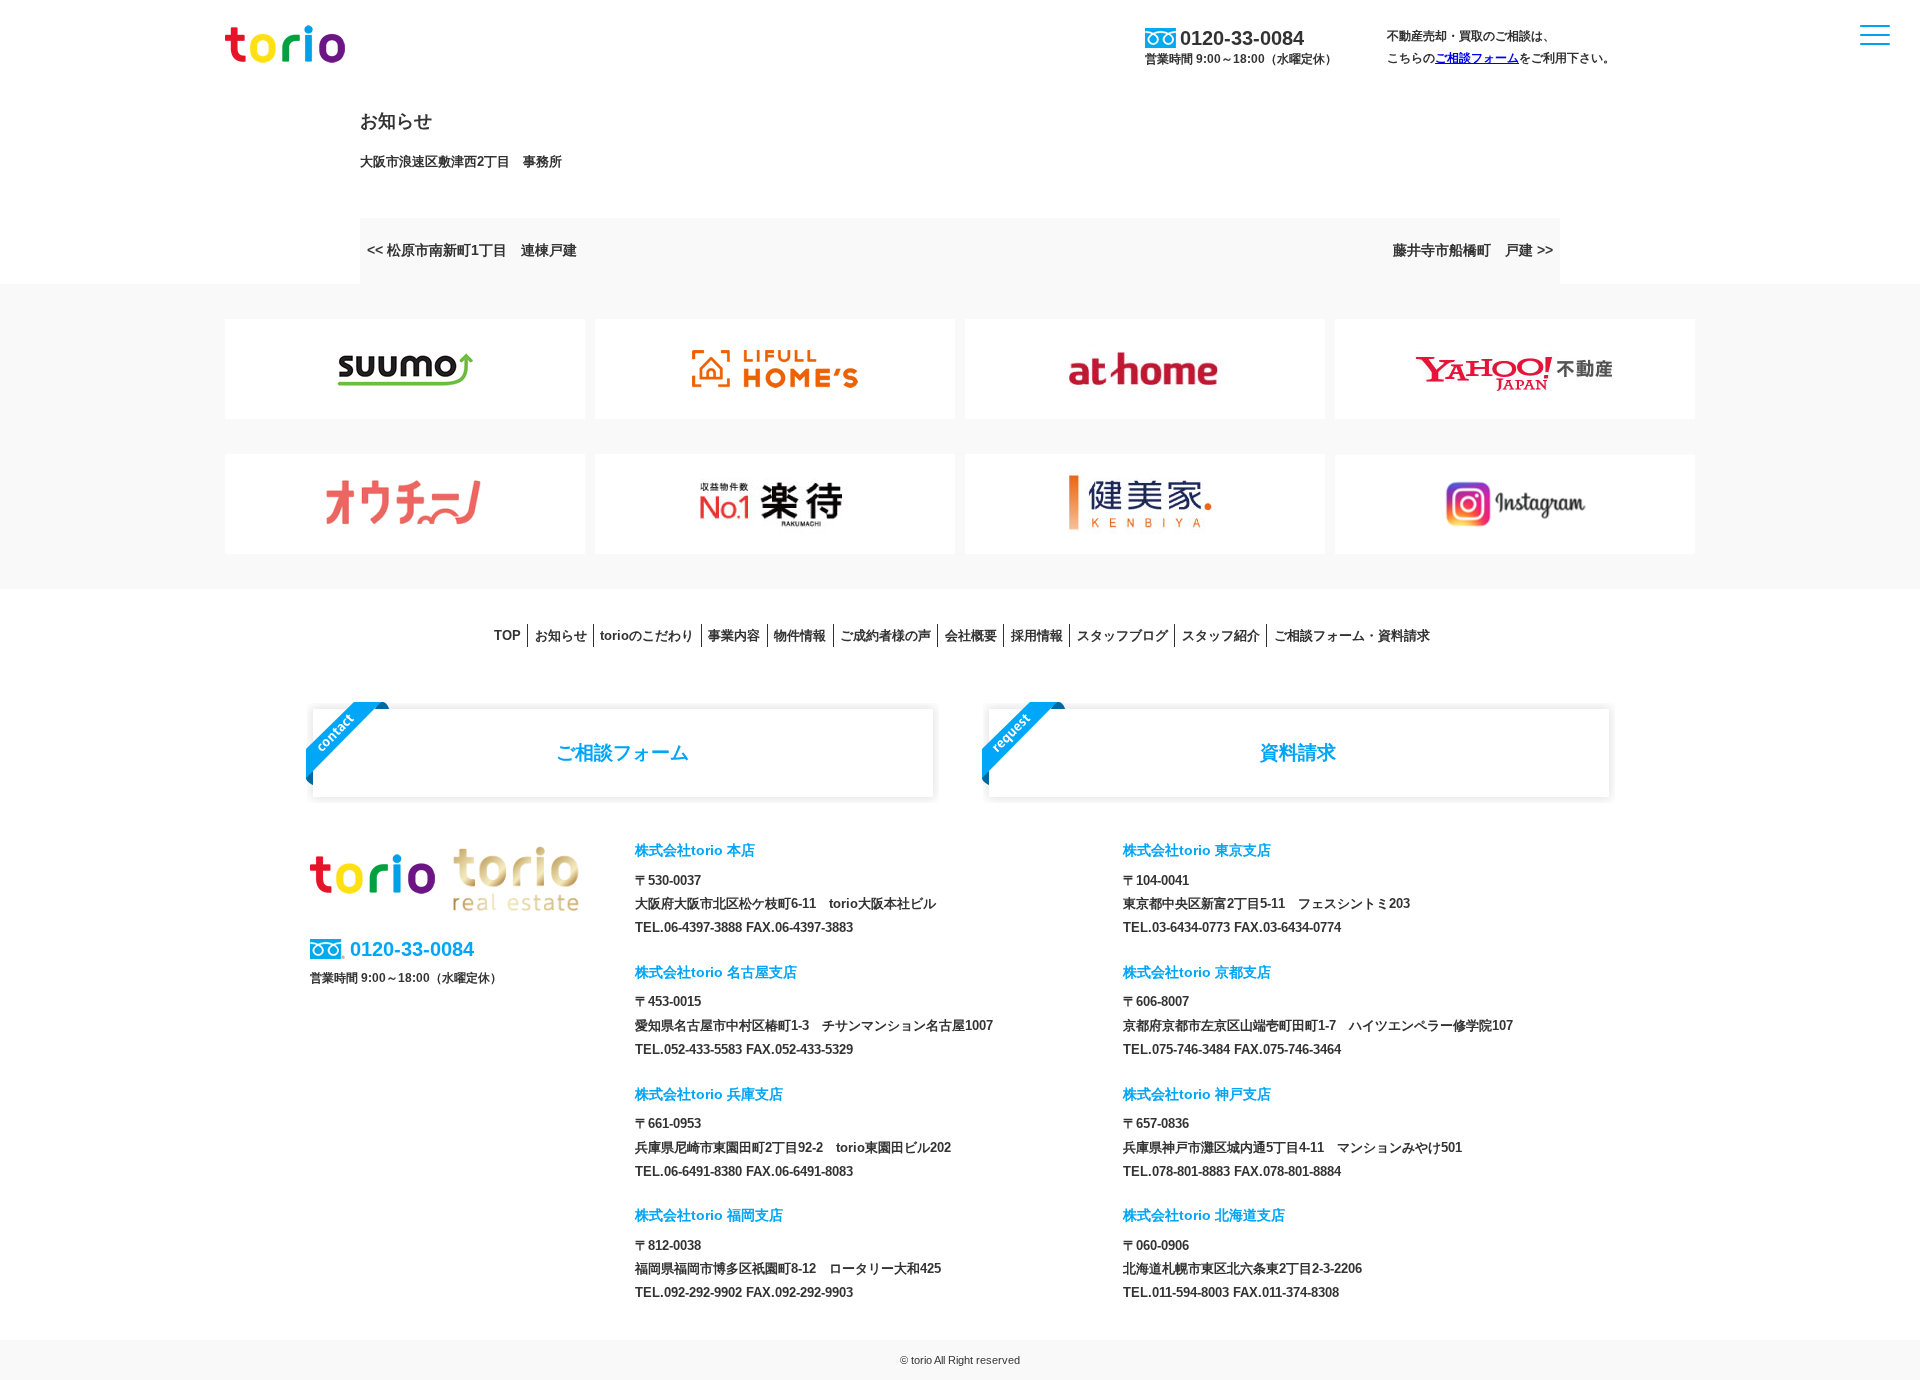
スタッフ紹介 (1221, 635)
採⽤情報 (1037, 635)
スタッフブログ (1122, 635)
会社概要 (971, 635)
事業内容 (734, 635)
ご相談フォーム (1477, 58)
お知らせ (561, 635)
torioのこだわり (647, 635)
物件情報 (800, 635)
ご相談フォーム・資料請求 (1352, 635)
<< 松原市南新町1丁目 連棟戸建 (472, 250)
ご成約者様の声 (885, 635)
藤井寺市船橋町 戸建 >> (1473, 250)
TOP (507, 635)
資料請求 (1298, 752)
